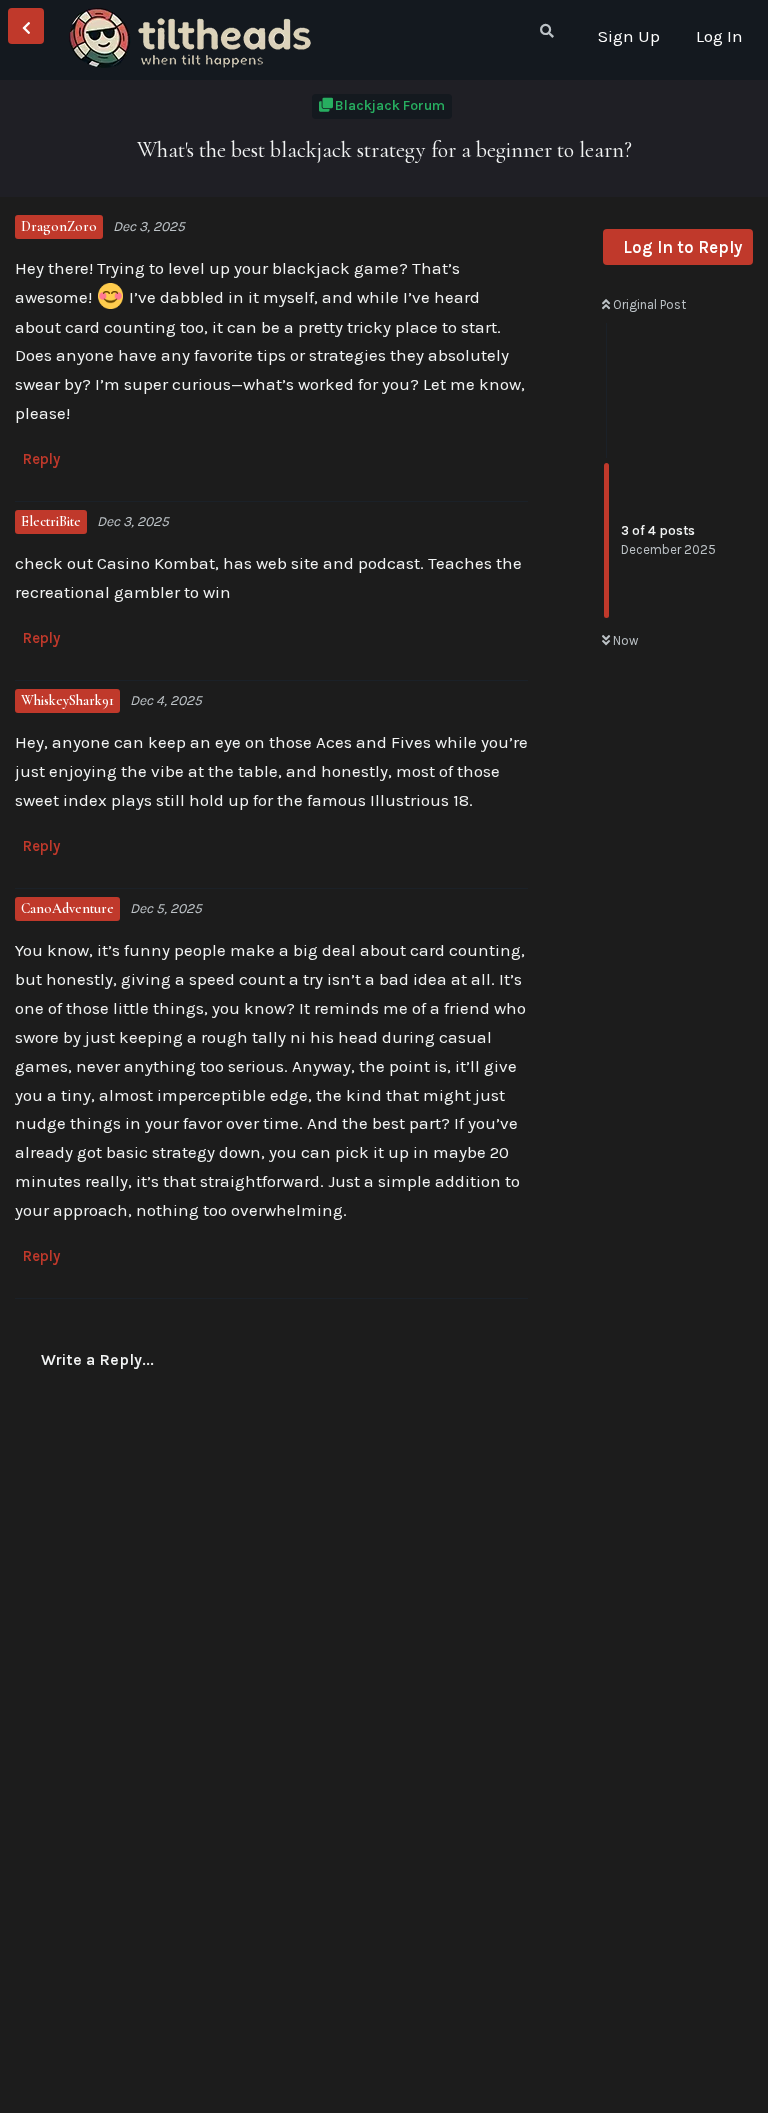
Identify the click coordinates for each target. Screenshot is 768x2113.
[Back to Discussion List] (26, 26)
